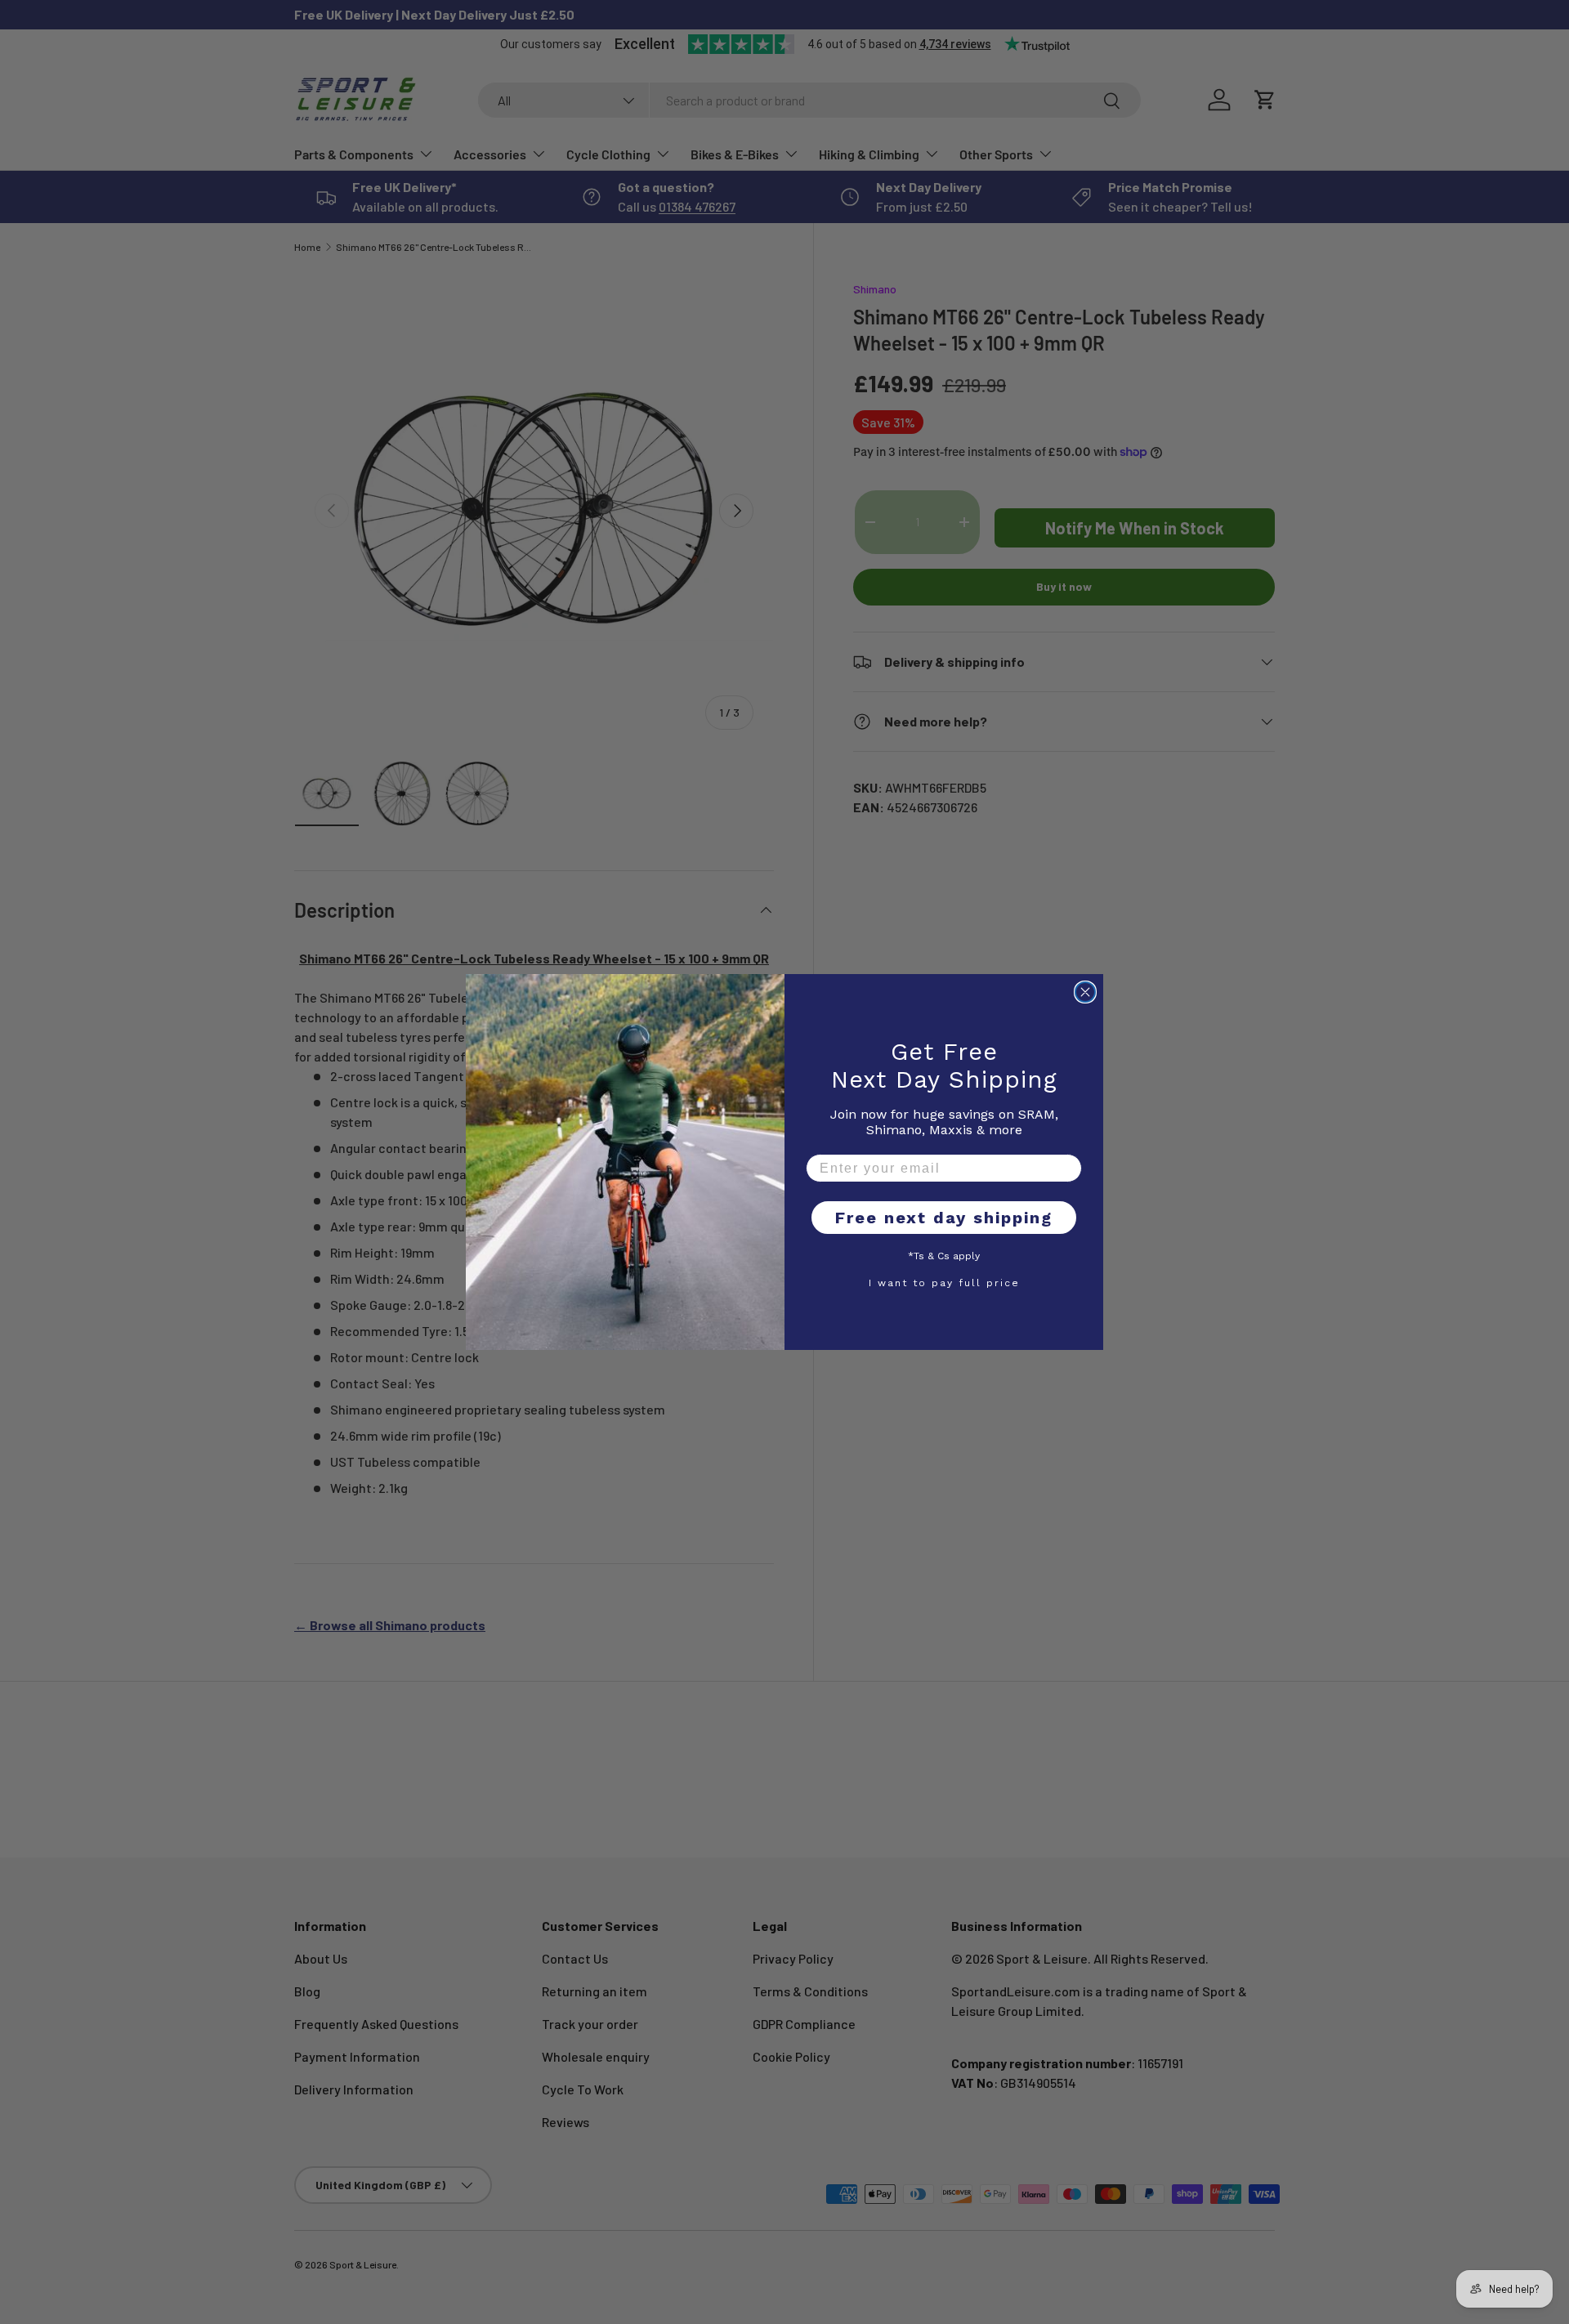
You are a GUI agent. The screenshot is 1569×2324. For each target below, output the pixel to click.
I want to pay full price (944, 1282)
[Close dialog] (1085, 992)
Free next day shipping (944, 1218)
